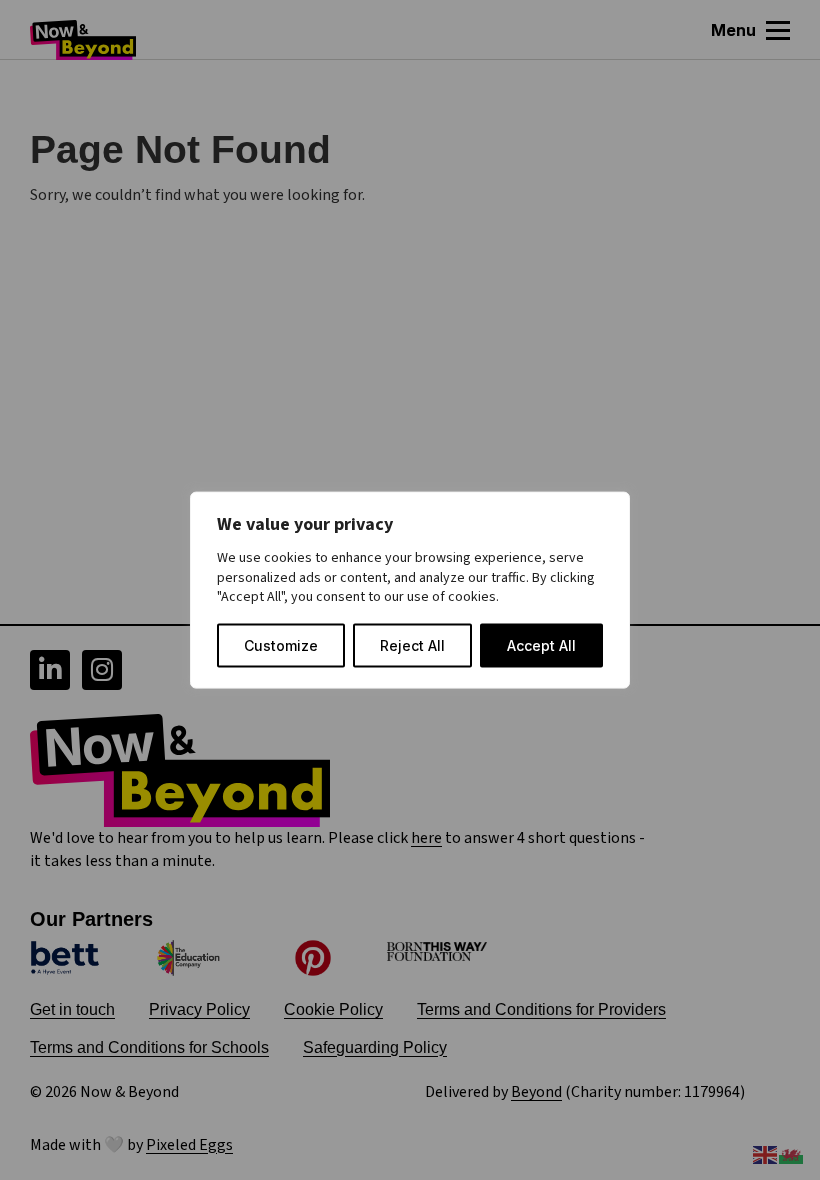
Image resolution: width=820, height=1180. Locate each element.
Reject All (412, 644)
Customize (281, 644)
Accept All (541, 644)
